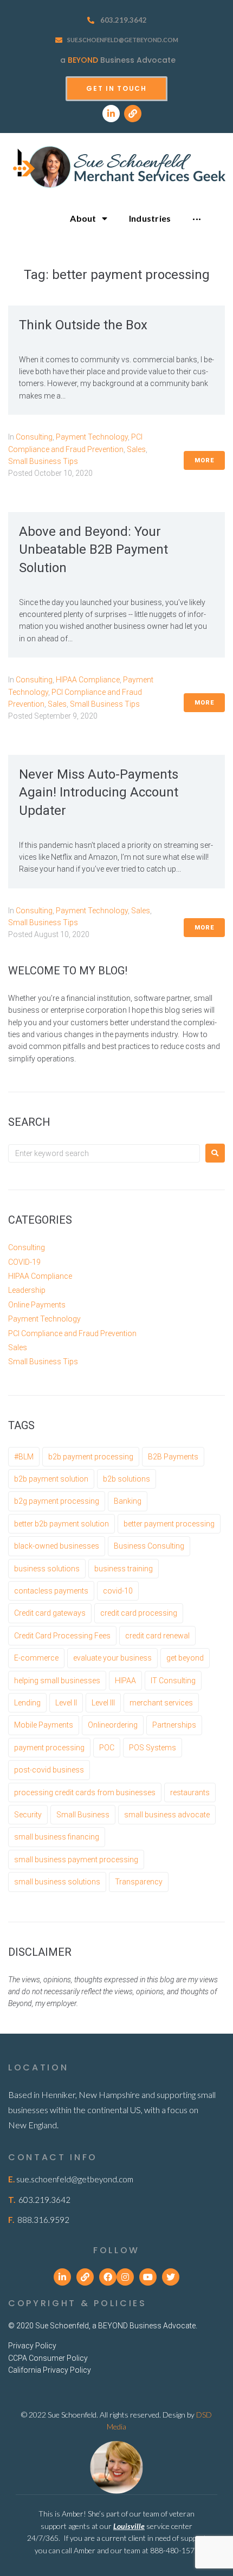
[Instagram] (125, 2277)
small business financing (57, 1837)
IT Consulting (173, 1681)
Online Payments (37, 1305)
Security (28, 1815)
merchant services (161, 1703)
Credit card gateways (50, 1613)
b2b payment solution (51, 1479)
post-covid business (49, 1770)
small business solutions (57, 1882)
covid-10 (118, 1591)
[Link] (133, 114)
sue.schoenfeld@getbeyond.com (123, 40)
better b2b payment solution (62, 1524)
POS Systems (153, 1748)
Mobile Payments (44, 1725)
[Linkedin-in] (111, 114)
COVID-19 (24, 1262)
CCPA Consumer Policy (48, 2358)
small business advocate (167, 1815)
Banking (128, 1501)
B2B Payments (173, 1457)
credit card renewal (157, 1636)
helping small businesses (57, 1681)
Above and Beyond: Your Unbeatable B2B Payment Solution (93, 550)
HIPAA (125, 1681)
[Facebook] (108, 2277)
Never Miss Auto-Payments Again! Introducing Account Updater (99, 792)
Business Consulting (149, 1546)
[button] (116, 89)
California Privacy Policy (50, 2370)
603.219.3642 (124, 20)
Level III (103, 1703)
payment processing (49, 1748)
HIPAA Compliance (88, 680)
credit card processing (139, 1613)
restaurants (190, 1792)
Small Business (83, 1815)
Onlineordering (113, 1725)
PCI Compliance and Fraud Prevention (72, 1333)
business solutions (47, 1569)
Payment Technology (92, 437)
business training (124, 1569)
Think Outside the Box (83, 325)
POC (107, 1748)
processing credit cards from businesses (85, 1792)
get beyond (185, 1658)
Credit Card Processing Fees (62, 1636)
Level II (66, 1703)
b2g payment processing (57, 1501)
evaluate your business (112, 1658)
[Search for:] (104, 1153)
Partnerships (174, 1725)
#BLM (24, 1457)
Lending (27, 1703)
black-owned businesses (57, 1546)
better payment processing (169, 1524)
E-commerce (36, 1658)
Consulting (34, 437)
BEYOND (83, 60)
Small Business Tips (43, 461)
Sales (136, 449)
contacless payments (51, 1591)
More (204, 460)
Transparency (139, 1882)
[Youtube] (148, 2277)
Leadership (27, 1290)
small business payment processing (76, 1860)
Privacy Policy (32, 2346)
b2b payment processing (91, 1457)
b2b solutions (127, 1479)
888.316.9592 (43, 2220)
